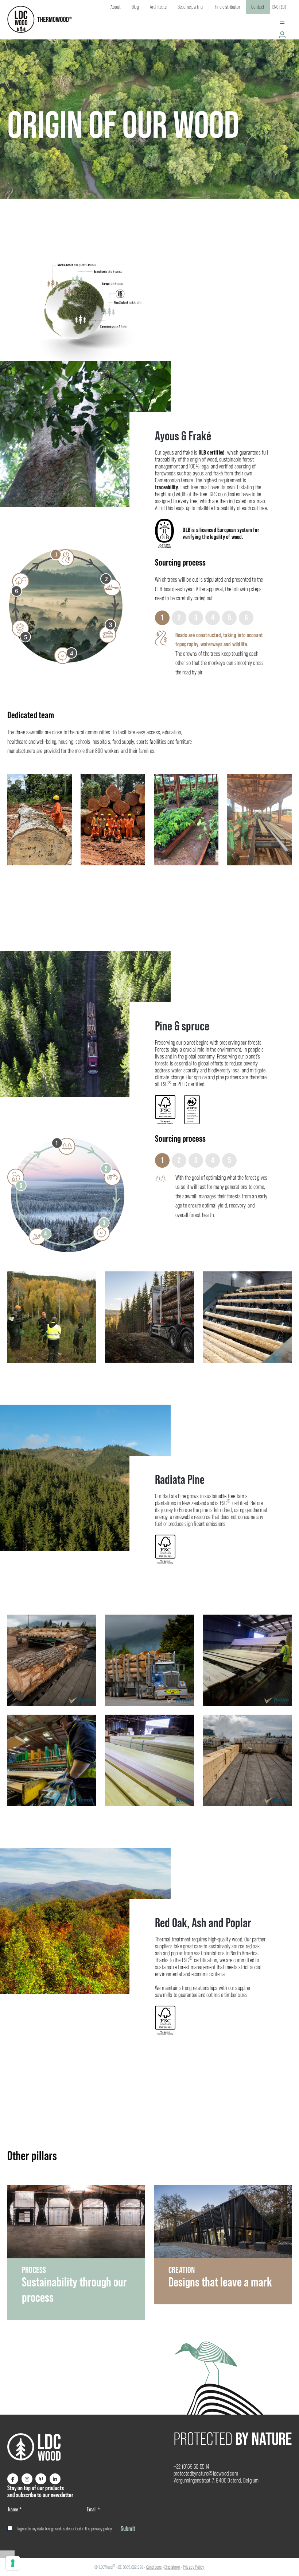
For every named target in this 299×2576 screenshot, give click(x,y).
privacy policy (102, 2529)
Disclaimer (172, 2567)
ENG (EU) (279, 7)
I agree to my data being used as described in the (64, 2529)
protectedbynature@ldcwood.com (206, 2474)
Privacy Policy (194, 2567)
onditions (155, 2567)
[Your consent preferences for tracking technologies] (13, 2563)
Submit (128, 2528)
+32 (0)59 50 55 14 (192, 2467)
